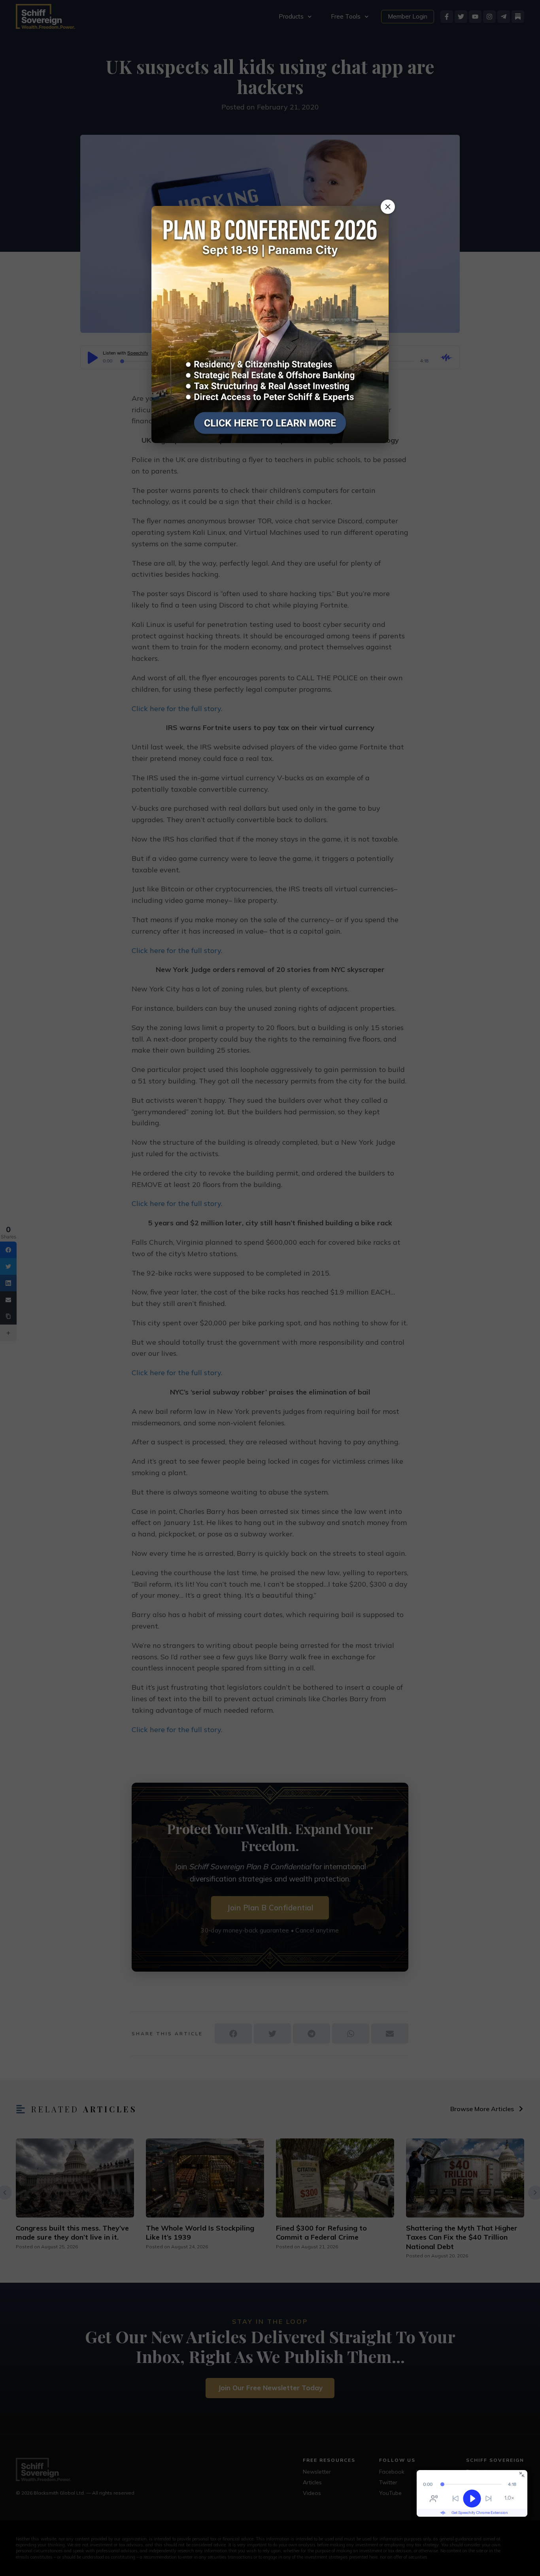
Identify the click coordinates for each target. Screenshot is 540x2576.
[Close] (388, 207)
